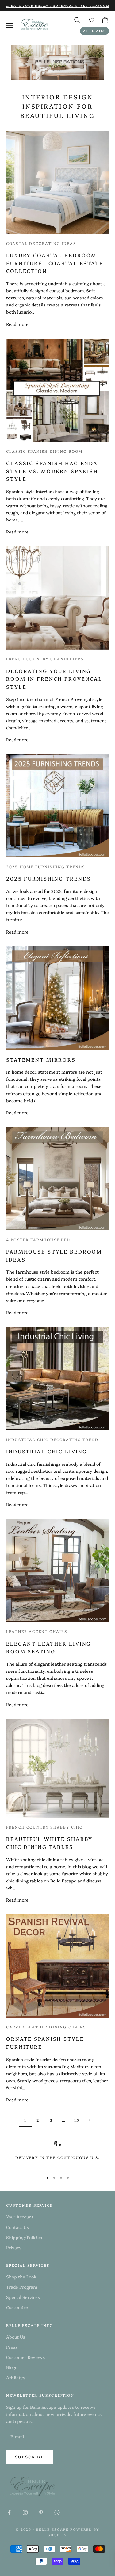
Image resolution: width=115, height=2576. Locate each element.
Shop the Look (21, 2277)
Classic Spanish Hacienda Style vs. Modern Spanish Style (52, 471)
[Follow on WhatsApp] (57, 2513)
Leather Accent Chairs (37, 1631)
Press (12, 2347)
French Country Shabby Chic (44, 1827)
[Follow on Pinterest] (41, 2513)
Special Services (23, 2297)
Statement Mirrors (41, 1059)
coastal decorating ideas (41, 243)
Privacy (14, 2247)
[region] (57, 2153)
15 (77, 2120)
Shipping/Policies (24, 2237)
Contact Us (17, 2227)
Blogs (12, 2367)
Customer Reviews (25, 2357)
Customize (17, 2307)
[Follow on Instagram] (25, 2513)
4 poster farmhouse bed (38, 1239)
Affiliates (94, 31)
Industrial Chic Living (47, 1451)
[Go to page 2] (90, 2120)
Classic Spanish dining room (44, 451)
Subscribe (29, 2457)
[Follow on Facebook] (9, 2513)
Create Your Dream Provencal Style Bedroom (58, 6)
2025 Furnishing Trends (49, 878)
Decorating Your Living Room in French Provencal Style (54, 679)
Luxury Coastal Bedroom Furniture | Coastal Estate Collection (55, 263)
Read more (17, 324)
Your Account (20, 2217)
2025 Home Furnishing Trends (46, 867)
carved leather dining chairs (46, 2027)
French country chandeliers (45, 659)
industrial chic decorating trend (52, 1439)
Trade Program (22, 2287)
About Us (16, 2337)
